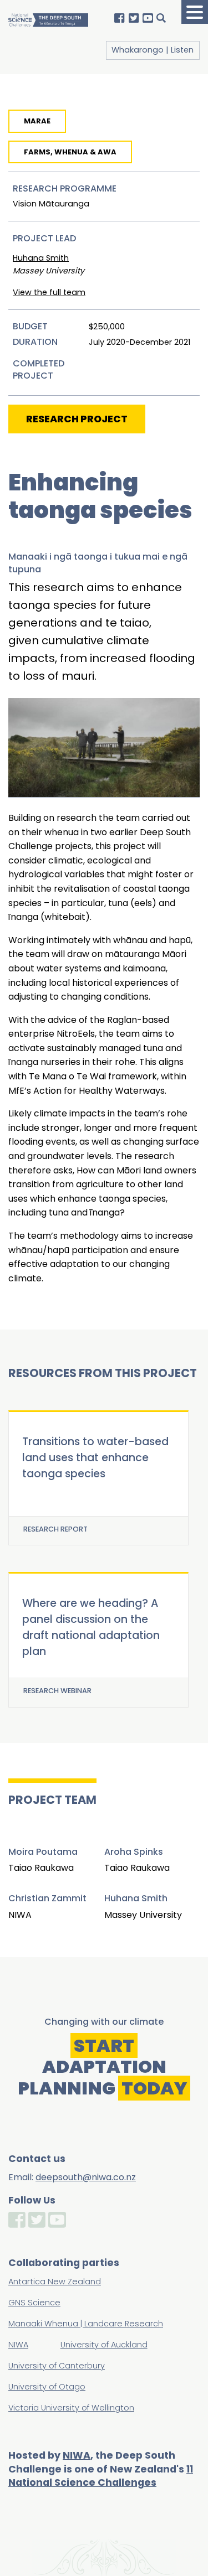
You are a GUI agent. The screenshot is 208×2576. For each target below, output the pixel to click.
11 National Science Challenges (101, 2476)
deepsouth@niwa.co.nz (86, 2177)
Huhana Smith (41, 258)
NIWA (77, 2455)
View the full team (49, 292)
